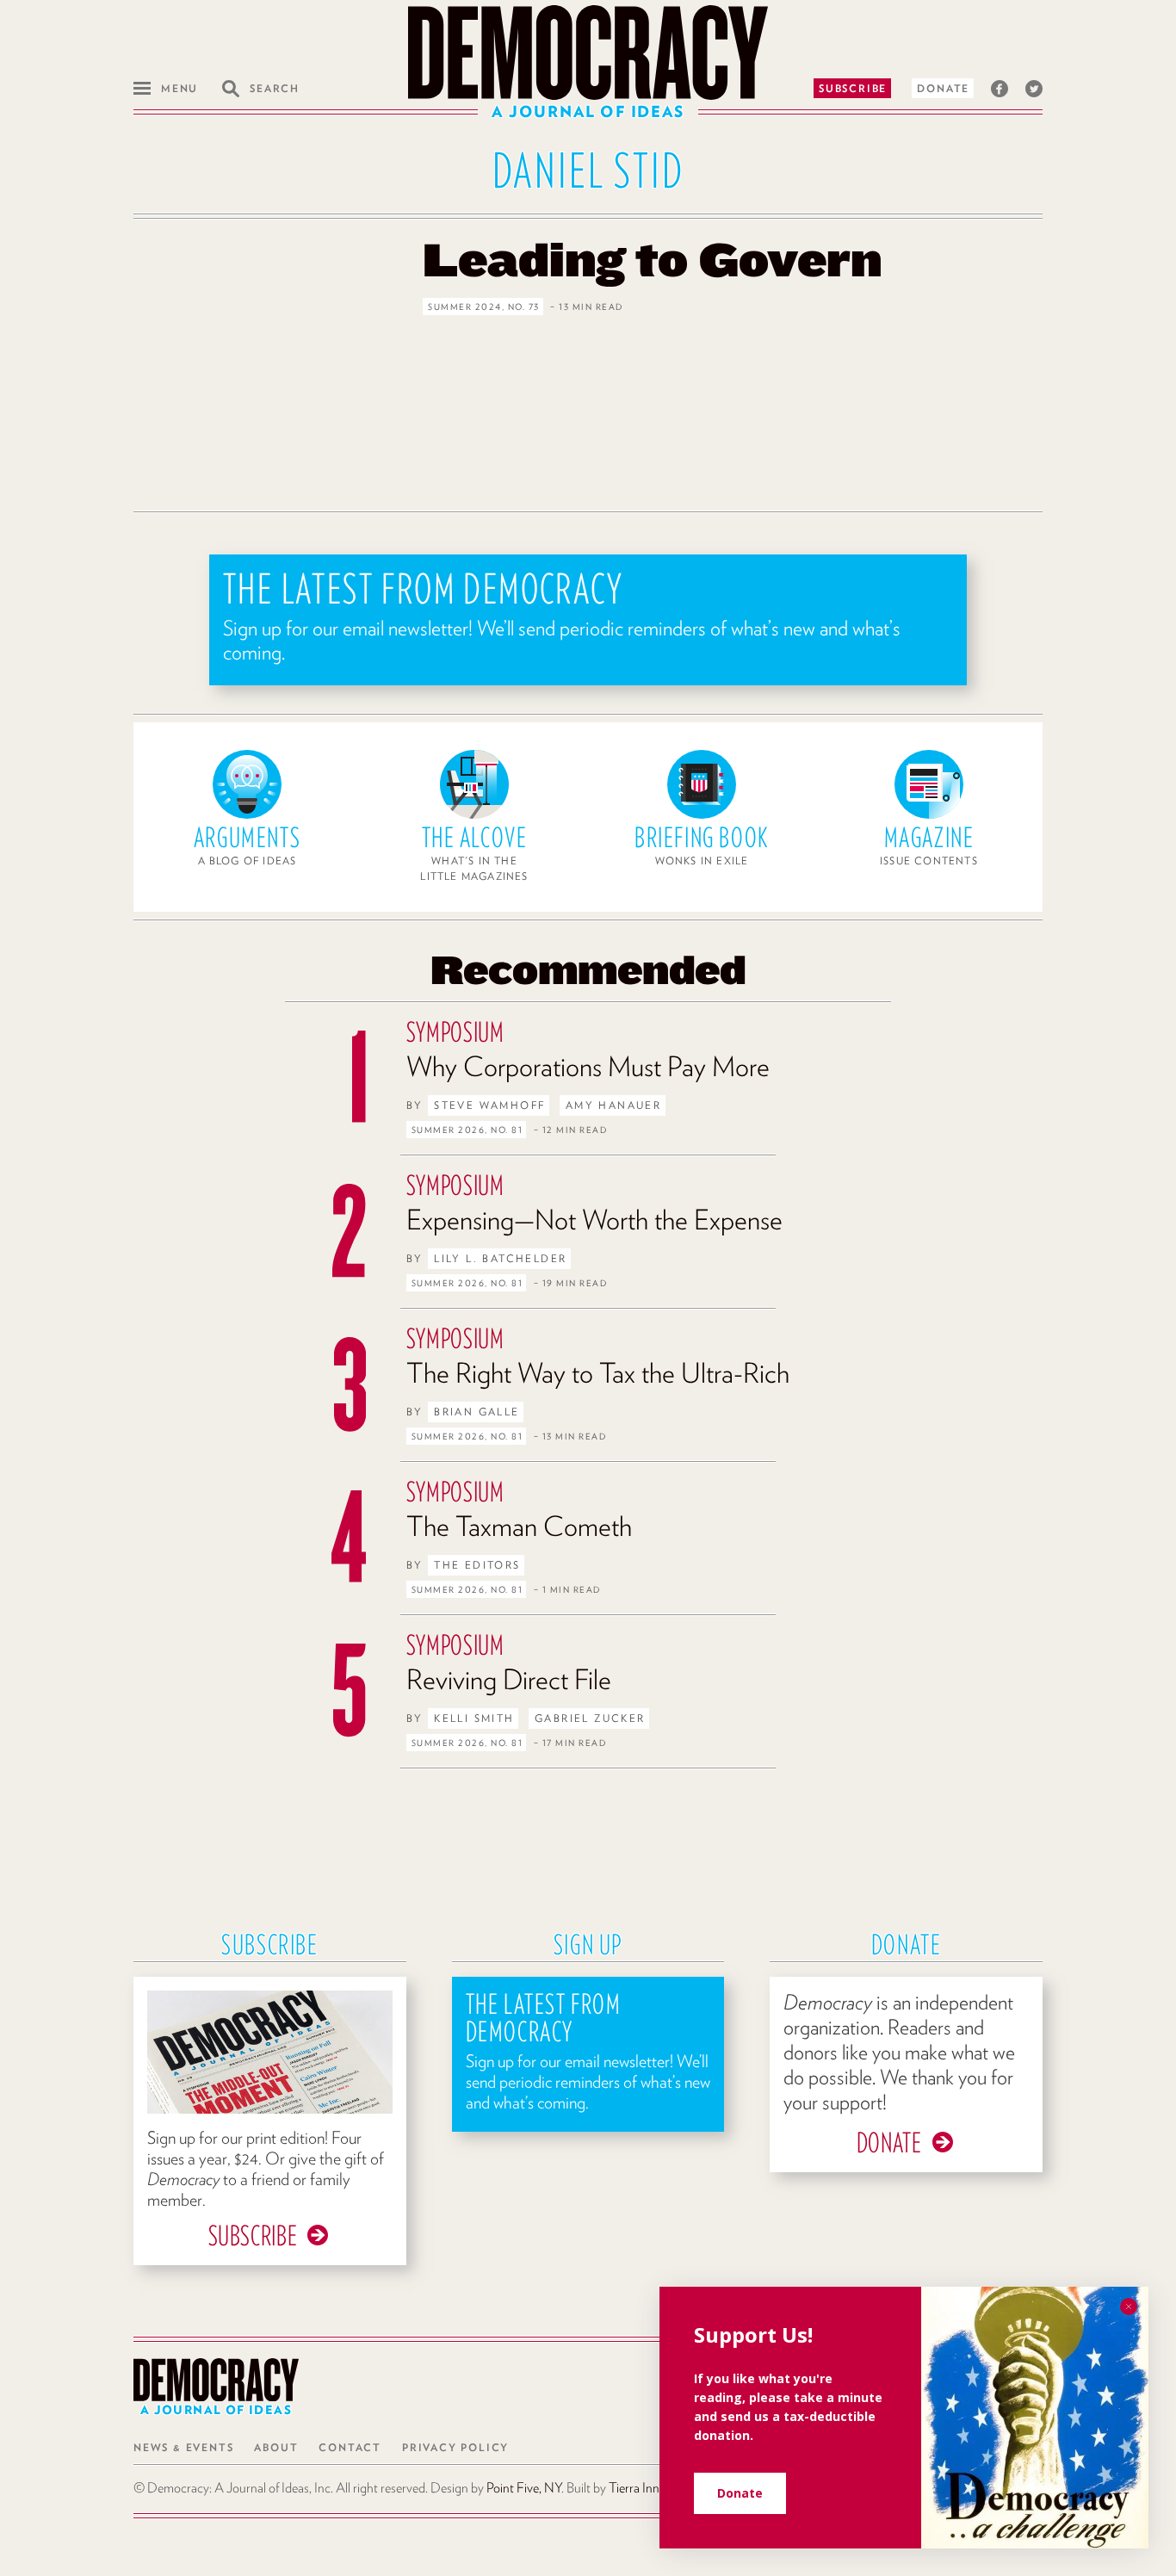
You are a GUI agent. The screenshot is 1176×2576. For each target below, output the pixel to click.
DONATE (889, 2143)
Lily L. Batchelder (500, 1258)
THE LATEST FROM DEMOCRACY (423, 589)
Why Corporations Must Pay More (588, 1066)
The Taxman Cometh (519, 1526)
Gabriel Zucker (590, 1718)
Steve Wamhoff (489, 1105)
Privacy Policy (455, 2447)
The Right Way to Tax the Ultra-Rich (598, 1373)
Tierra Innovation (654, 2488)
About (276, 2447)
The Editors (477, 1565)
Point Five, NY (524, 2488)
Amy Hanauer (613, 1105)
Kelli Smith (474, 1718)
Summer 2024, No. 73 (484, 307)
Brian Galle (477, 1412)
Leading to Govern (652, 259)
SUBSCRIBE (253, 2235)
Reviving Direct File (509, 1679)
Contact (350, 2447)
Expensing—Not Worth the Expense (594, 1220)
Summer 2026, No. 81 (467, 1130)
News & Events (183, 2447)
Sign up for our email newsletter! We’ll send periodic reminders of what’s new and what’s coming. (562, 641)
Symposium (455, 1032)
